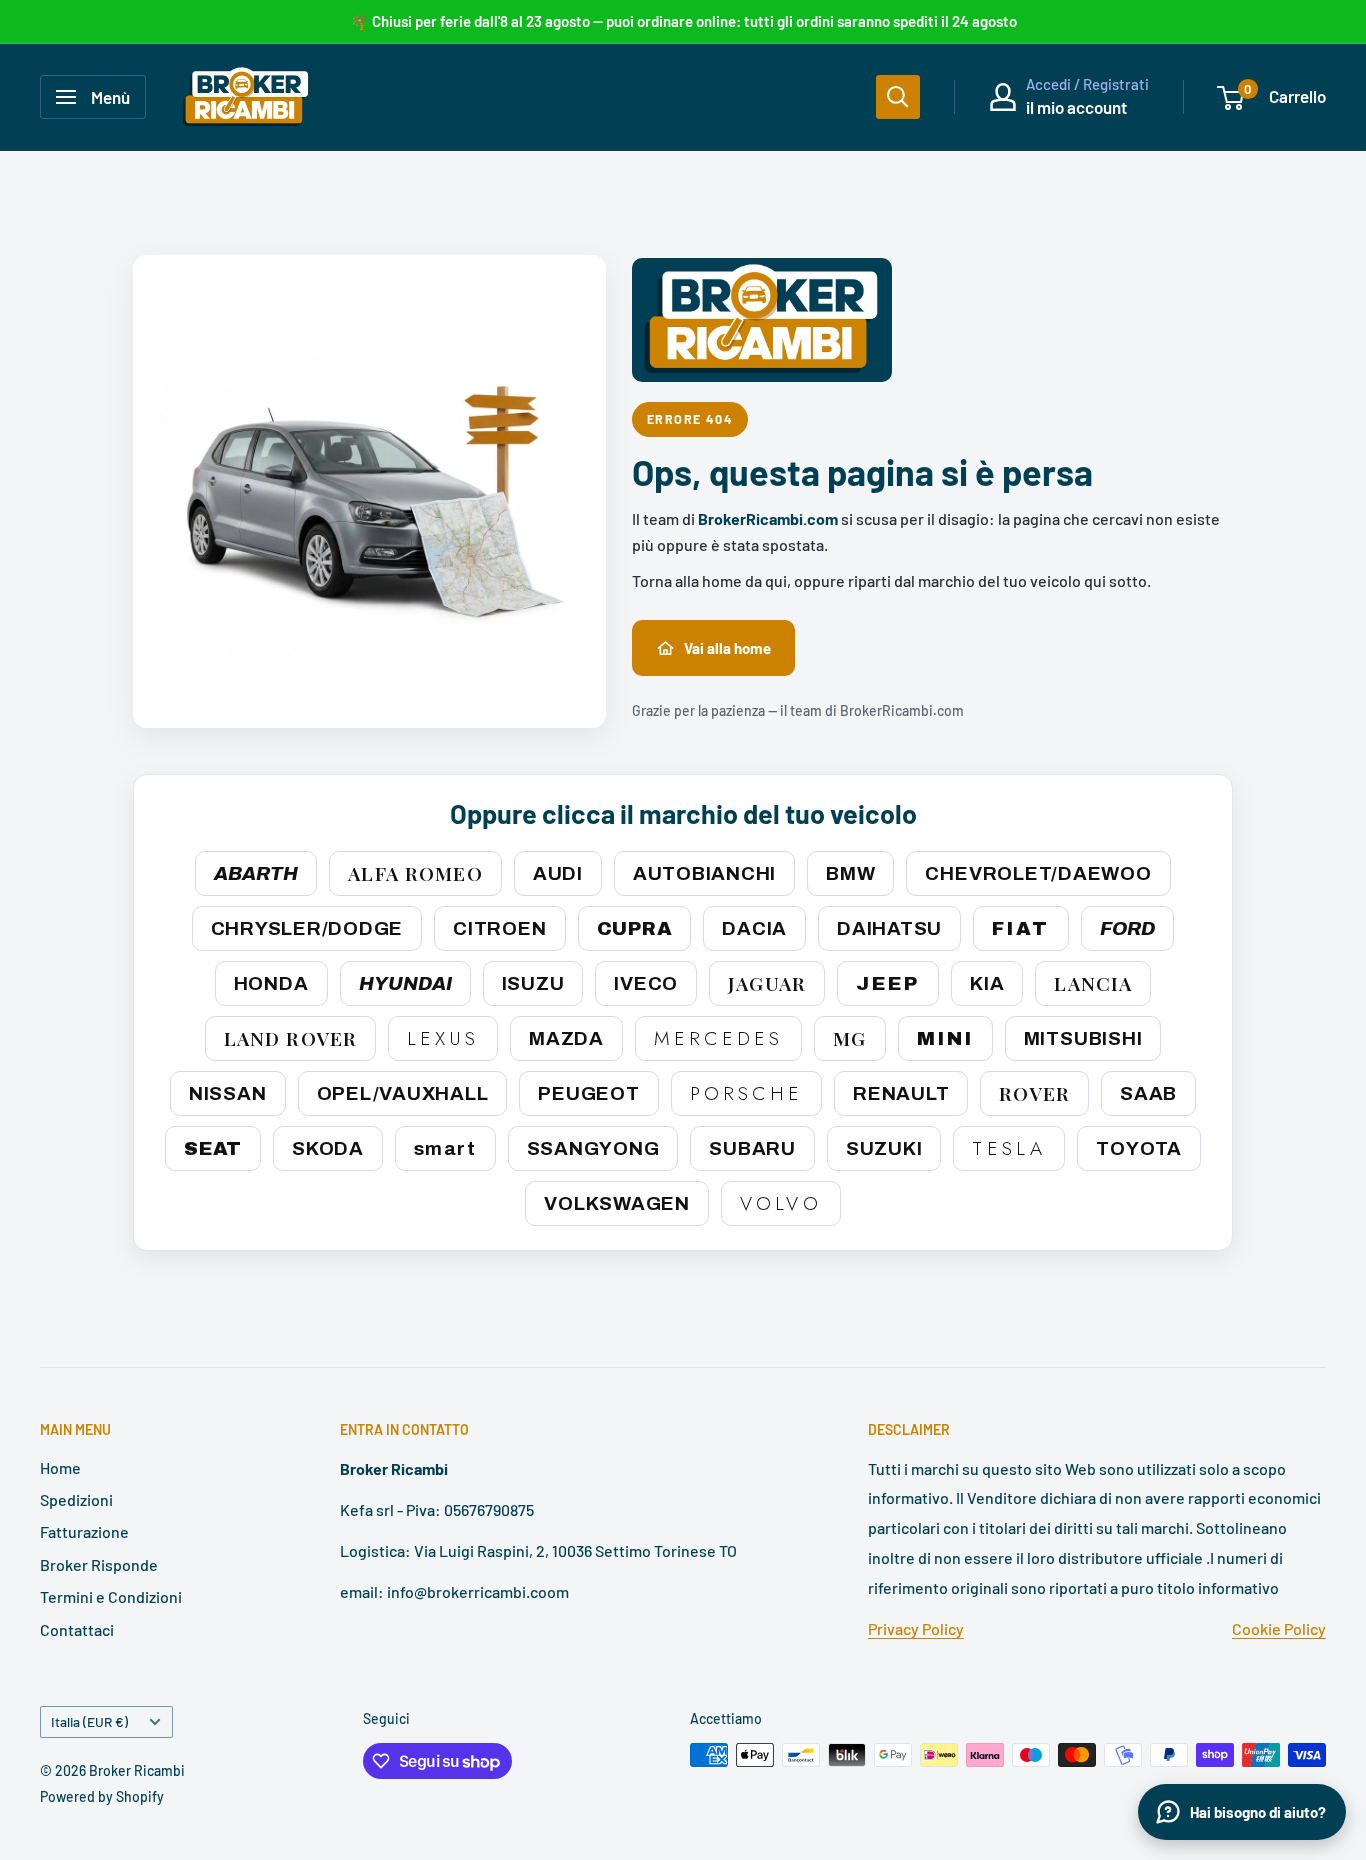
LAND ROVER (290, 1038)
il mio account (1076, 107)
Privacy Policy (916, 1628)
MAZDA (566, 1038)
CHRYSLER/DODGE (307, 928)
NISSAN (228, 1093)
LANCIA (1093, 983)
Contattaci (77, 1629)
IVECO (646, 983)
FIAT (1021, 928)
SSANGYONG (593, 1148)
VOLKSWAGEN (617, 1203)
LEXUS (443, 1038)
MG (849, 1038)
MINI (945, 1038)
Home (60, 1467)
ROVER (1034, 1093)
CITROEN (499, 928)
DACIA (754, 928)
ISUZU (533, 983)
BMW (850, 873)
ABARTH (256, 873)
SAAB (1148, 1093)
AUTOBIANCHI (704, 873)
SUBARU (752, 1148)
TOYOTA (1139, 1148)
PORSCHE (746, 1093)
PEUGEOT (588, 1093)
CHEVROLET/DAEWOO (1038, 873)
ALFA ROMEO (415, 873)
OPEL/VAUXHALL (403, 1093)
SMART (445, 1148)
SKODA (328, 1148)
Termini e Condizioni (111, 1596)
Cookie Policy (1279, 1628)
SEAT (213, 1148)
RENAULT (901, 1093)
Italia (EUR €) (89, 1721)
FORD (1127, 928)
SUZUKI (884, 1148)
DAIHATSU (889, 928)
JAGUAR (767, 983)
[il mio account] (1003, 97)
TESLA (1009, 1148)
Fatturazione (84, 1531)
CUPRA (635, 928)
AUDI (558, 873)
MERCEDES (718, 1038)
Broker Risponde (99, 1564)
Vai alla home (727, 648)
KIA (987, 983)
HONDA (271, 983)
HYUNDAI (405, 983)
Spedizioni (76, 1499)
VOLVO (781, 1203)
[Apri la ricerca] (898, 97)
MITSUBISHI (1083, 1038)
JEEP (888, 983)
